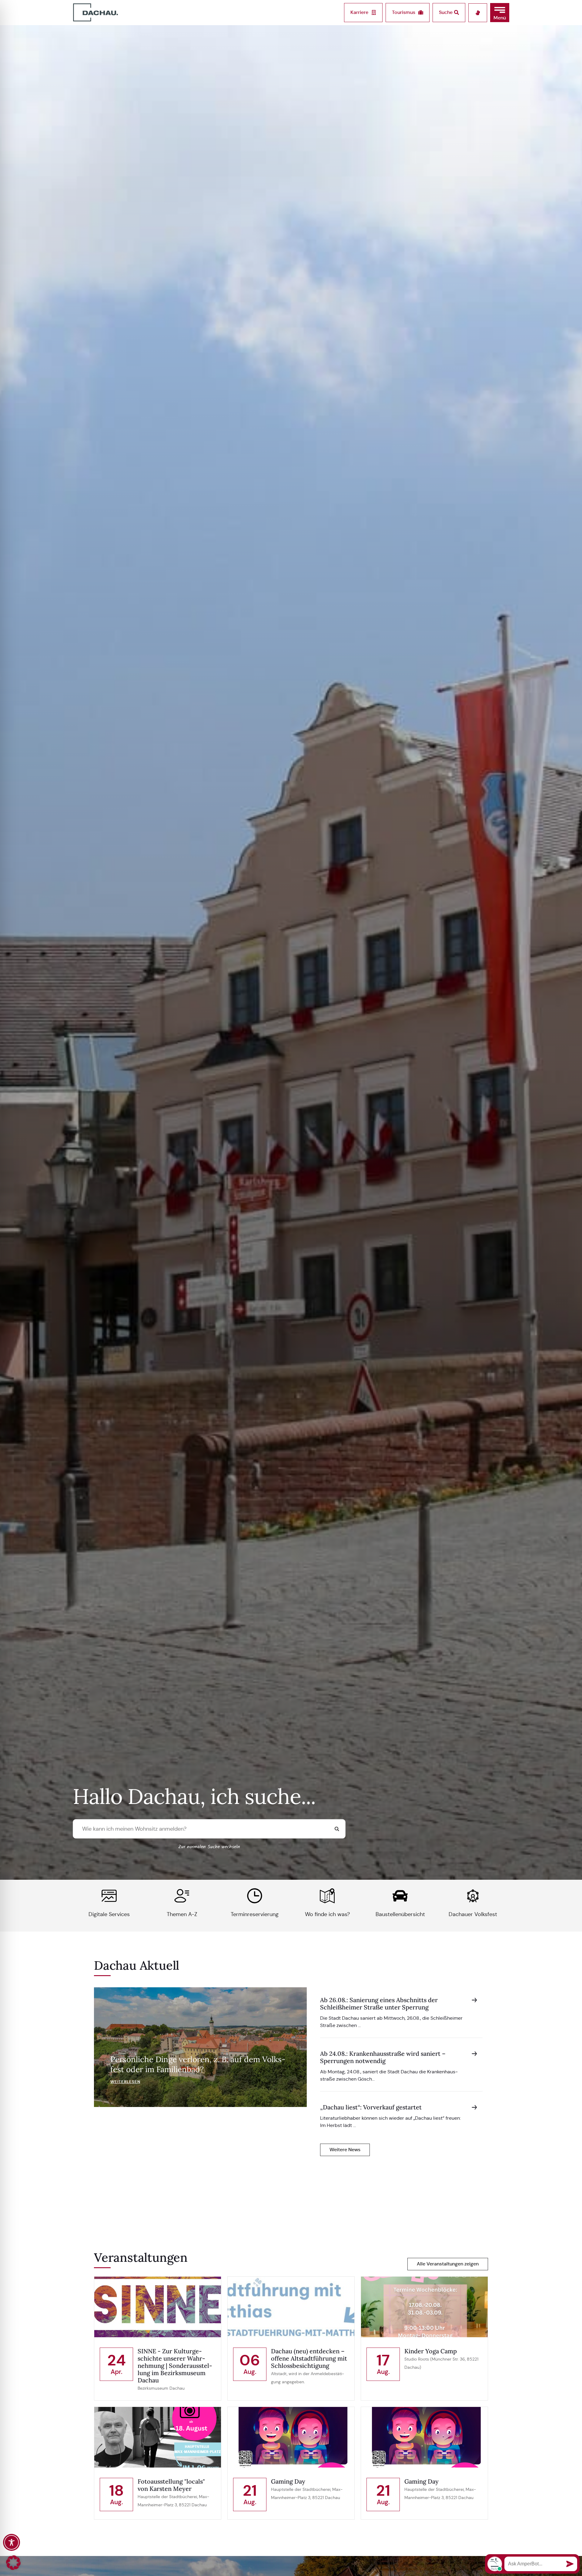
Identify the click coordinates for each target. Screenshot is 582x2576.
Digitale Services (109, 1914)
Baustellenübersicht (400, 1914)
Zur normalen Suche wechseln (209, 1847)
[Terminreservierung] (255, 1896)
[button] (500, 13)
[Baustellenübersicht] (400, 1896)
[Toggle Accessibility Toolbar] (12, 2542)
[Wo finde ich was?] (327, 1896)
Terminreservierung (255, 1914)
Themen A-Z (182, 1914)
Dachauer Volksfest (473, 1914)
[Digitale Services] (109, 1896)
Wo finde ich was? (327, 1914)
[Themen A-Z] (182, 1896)
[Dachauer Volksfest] (473, 1896)
